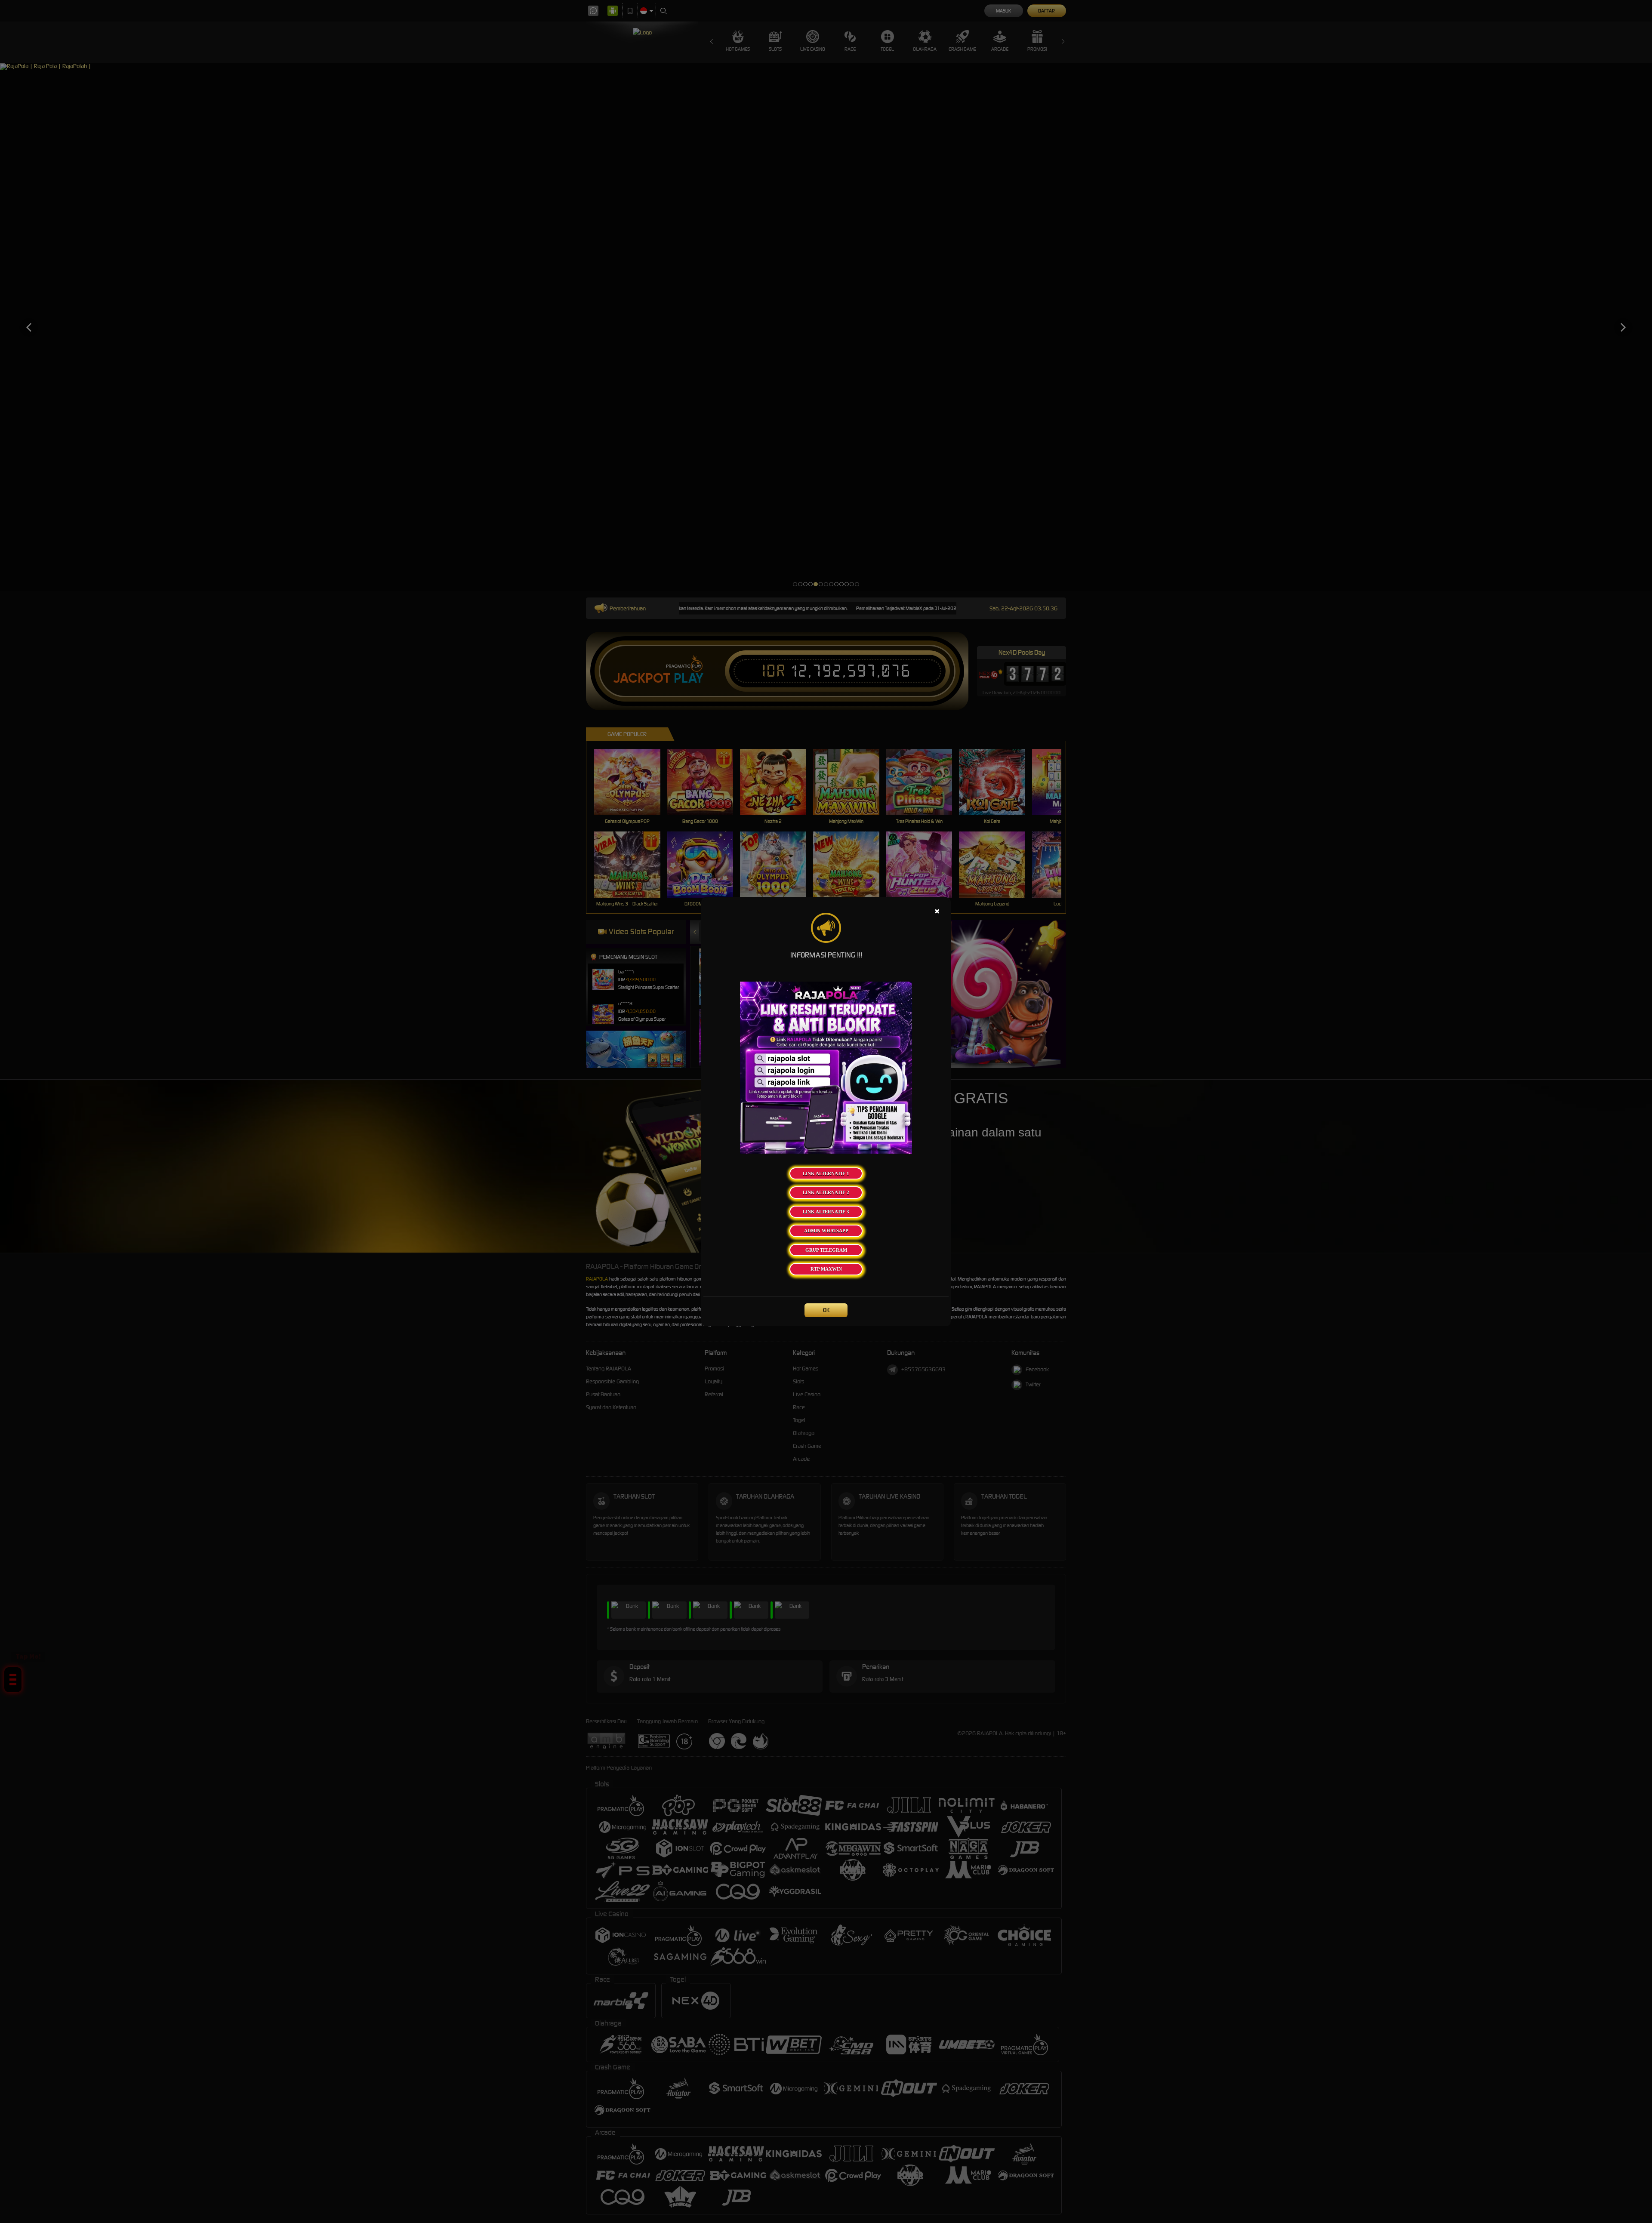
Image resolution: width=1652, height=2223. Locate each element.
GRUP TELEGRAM (826, 1250)
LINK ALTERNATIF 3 (826, 1212)
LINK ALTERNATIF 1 (826, 1173)
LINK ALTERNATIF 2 (826, 1192)
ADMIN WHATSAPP (826, 1231)
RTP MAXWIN (826, 1269)
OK (826, 1310)
